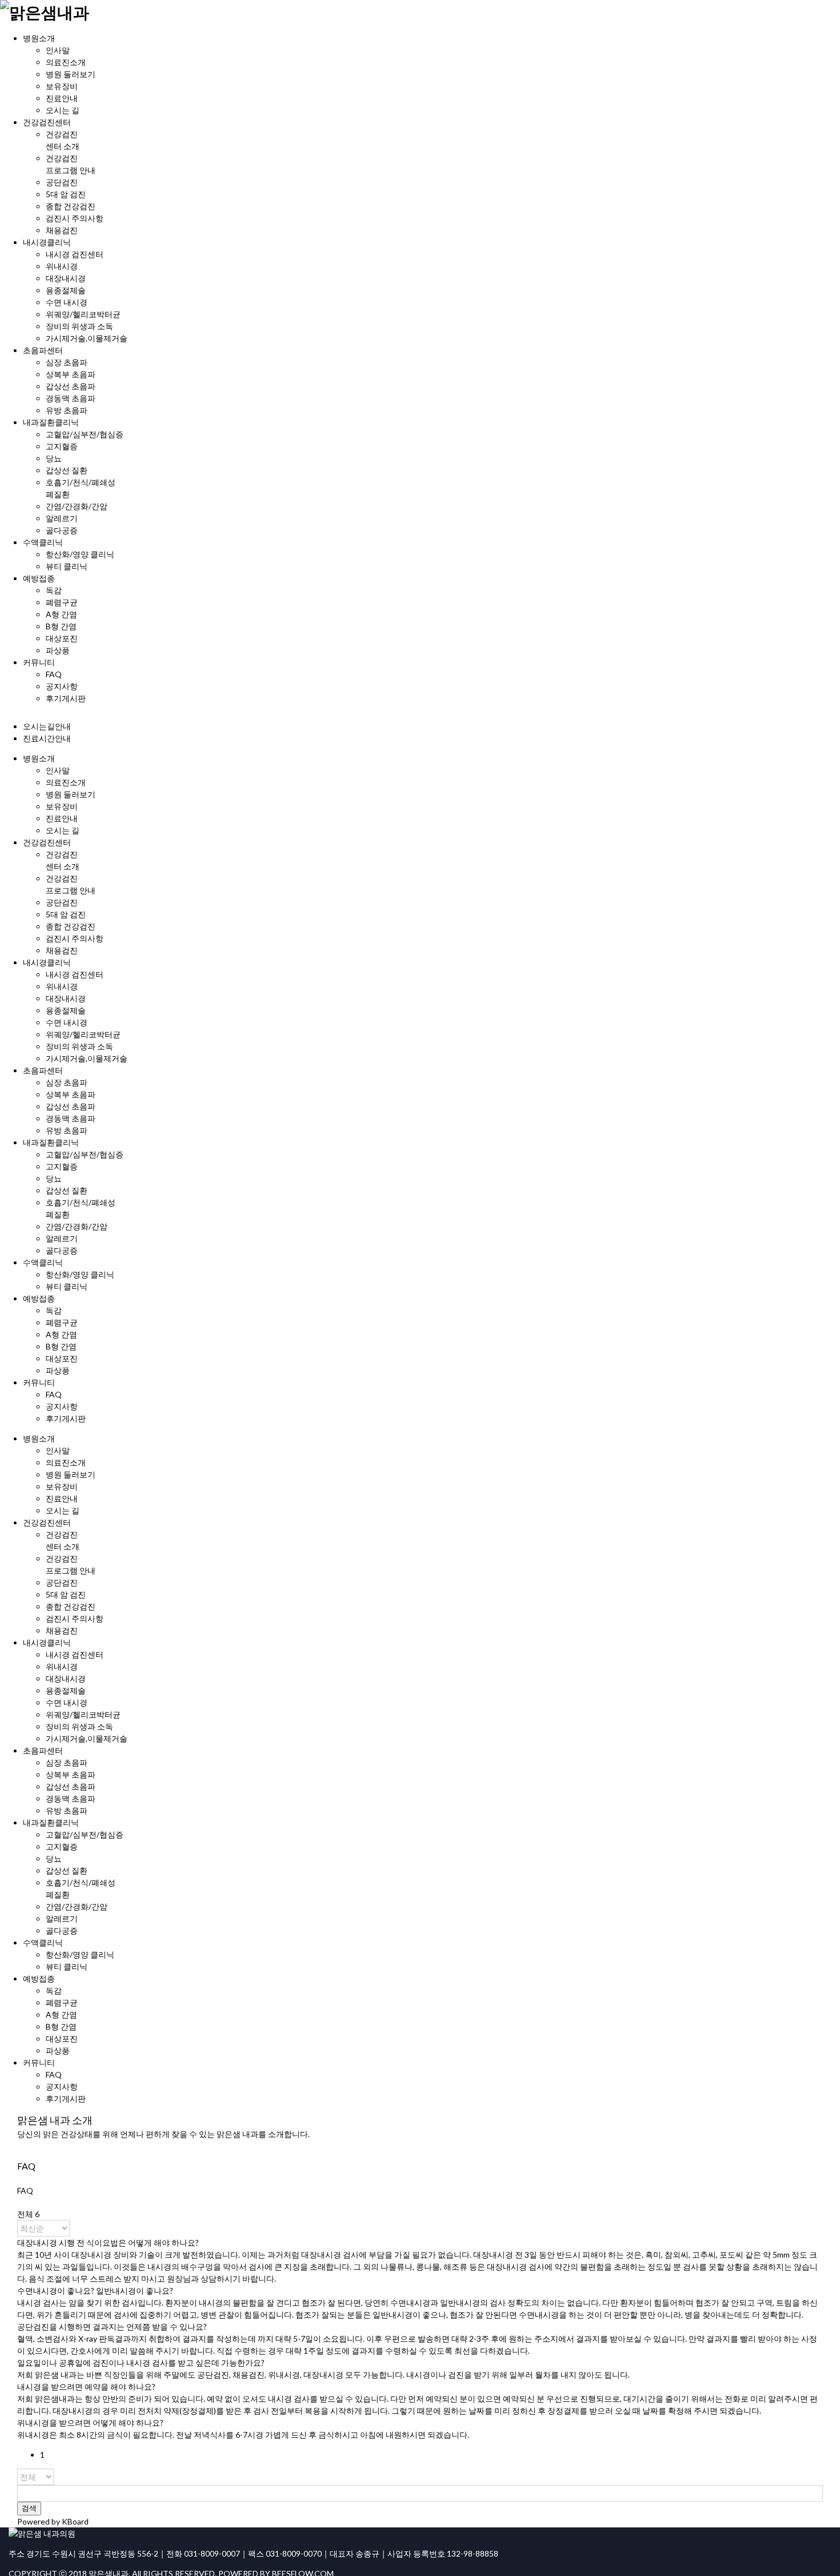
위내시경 (62, 266)
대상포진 (62, 638)
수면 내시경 (67, 302)
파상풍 (58, 650)
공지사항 (62, 686)
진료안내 (62, 98)
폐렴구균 (62, 602)
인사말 (58, 50)
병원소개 (39, 38)
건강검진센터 (47, 122)
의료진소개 (66, 62)
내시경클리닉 (47, 242)
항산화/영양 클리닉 (80, 554)
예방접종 (39, 578)
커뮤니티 (39, 662)
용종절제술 (66, 290)
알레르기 (62, 518)
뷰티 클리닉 (67, 566)
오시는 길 (63, 110)
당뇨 (54, 458)
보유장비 (62, 86)
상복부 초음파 (71, 374)
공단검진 (62, 182)
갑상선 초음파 (71, 386)
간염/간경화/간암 (77, 506)
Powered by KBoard (53, 2521)
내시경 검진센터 (75, 254)
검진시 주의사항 (75, 218)
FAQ (54, 674)
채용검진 (62, 230)
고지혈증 (62, 446)
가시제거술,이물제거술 (87, 338)
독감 (54, 590)
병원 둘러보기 (71, 74)
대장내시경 (66, 278)
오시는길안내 (47, 726)
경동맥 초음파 (71, 398)
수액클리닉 (43, 542)
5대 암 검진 (66, 194)
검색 (29, 2508)
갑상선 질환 (67, 470)
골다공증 (62, 530)
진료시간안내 (47, 738)
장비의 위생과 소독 (79, 326)
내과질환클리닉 (51, 422)
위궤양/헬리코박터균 (83, 314)
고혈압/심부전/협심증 (85, 434)
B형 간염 (61, 626)
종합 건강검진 (71, 206)
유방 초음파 (67, 410)
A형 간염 (61, 614)
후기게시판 (66, 698)
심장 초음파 (67, 362)
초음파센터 (43, 350)
